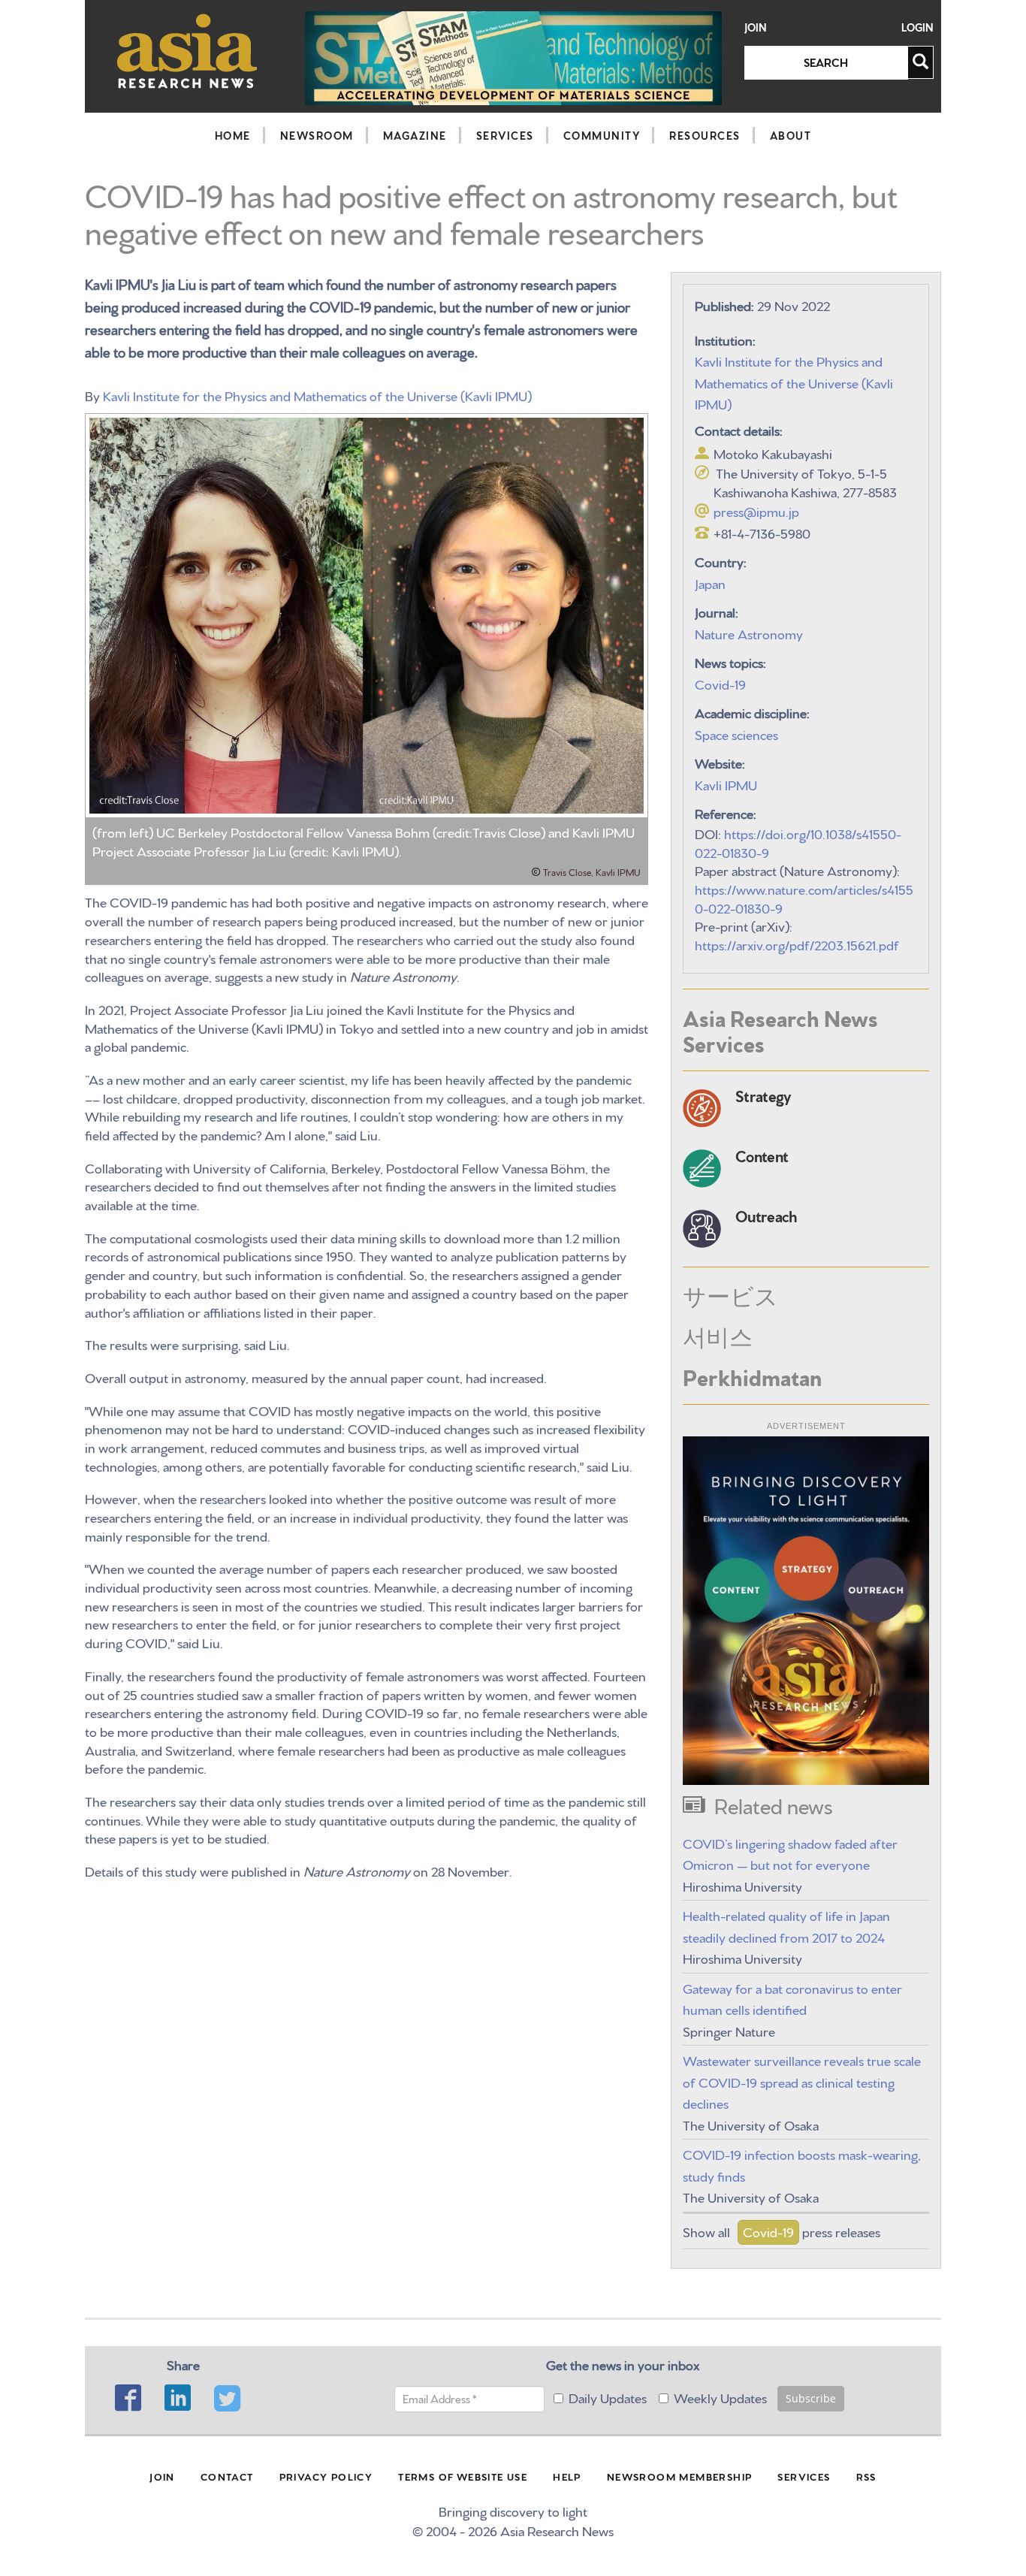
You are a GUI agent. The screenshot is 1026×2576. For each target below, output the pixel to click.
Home (233, 135)
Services (505, 135)
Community (602, 135)
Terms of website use (463, 2476)
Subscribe (811, 2398)
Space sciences (736, 734)
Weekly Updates (720, 2397)
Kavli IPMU (726, 784)
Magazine (415, 135)
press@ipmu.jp (756, 510)
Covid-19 (720, 683)
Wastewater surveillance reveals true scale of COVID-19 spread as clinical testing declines (802, 2081)
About (791, 135)
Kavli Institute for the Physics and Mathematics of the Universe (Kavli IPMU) (317, 395)
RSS (866, 2476)
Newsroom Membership (680, 2476)
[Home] (187, 51)
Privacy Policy (326, 2476)
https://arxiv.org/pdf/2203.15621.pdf (797, 944)
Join (756, 27)
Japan (710, 583)
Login (917, 27)
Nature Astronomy (749, 633)
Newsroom (317, 135)
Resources (705, 135)
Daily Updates (608, 2397)
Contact (227, 2476)
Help (567, 2476)
